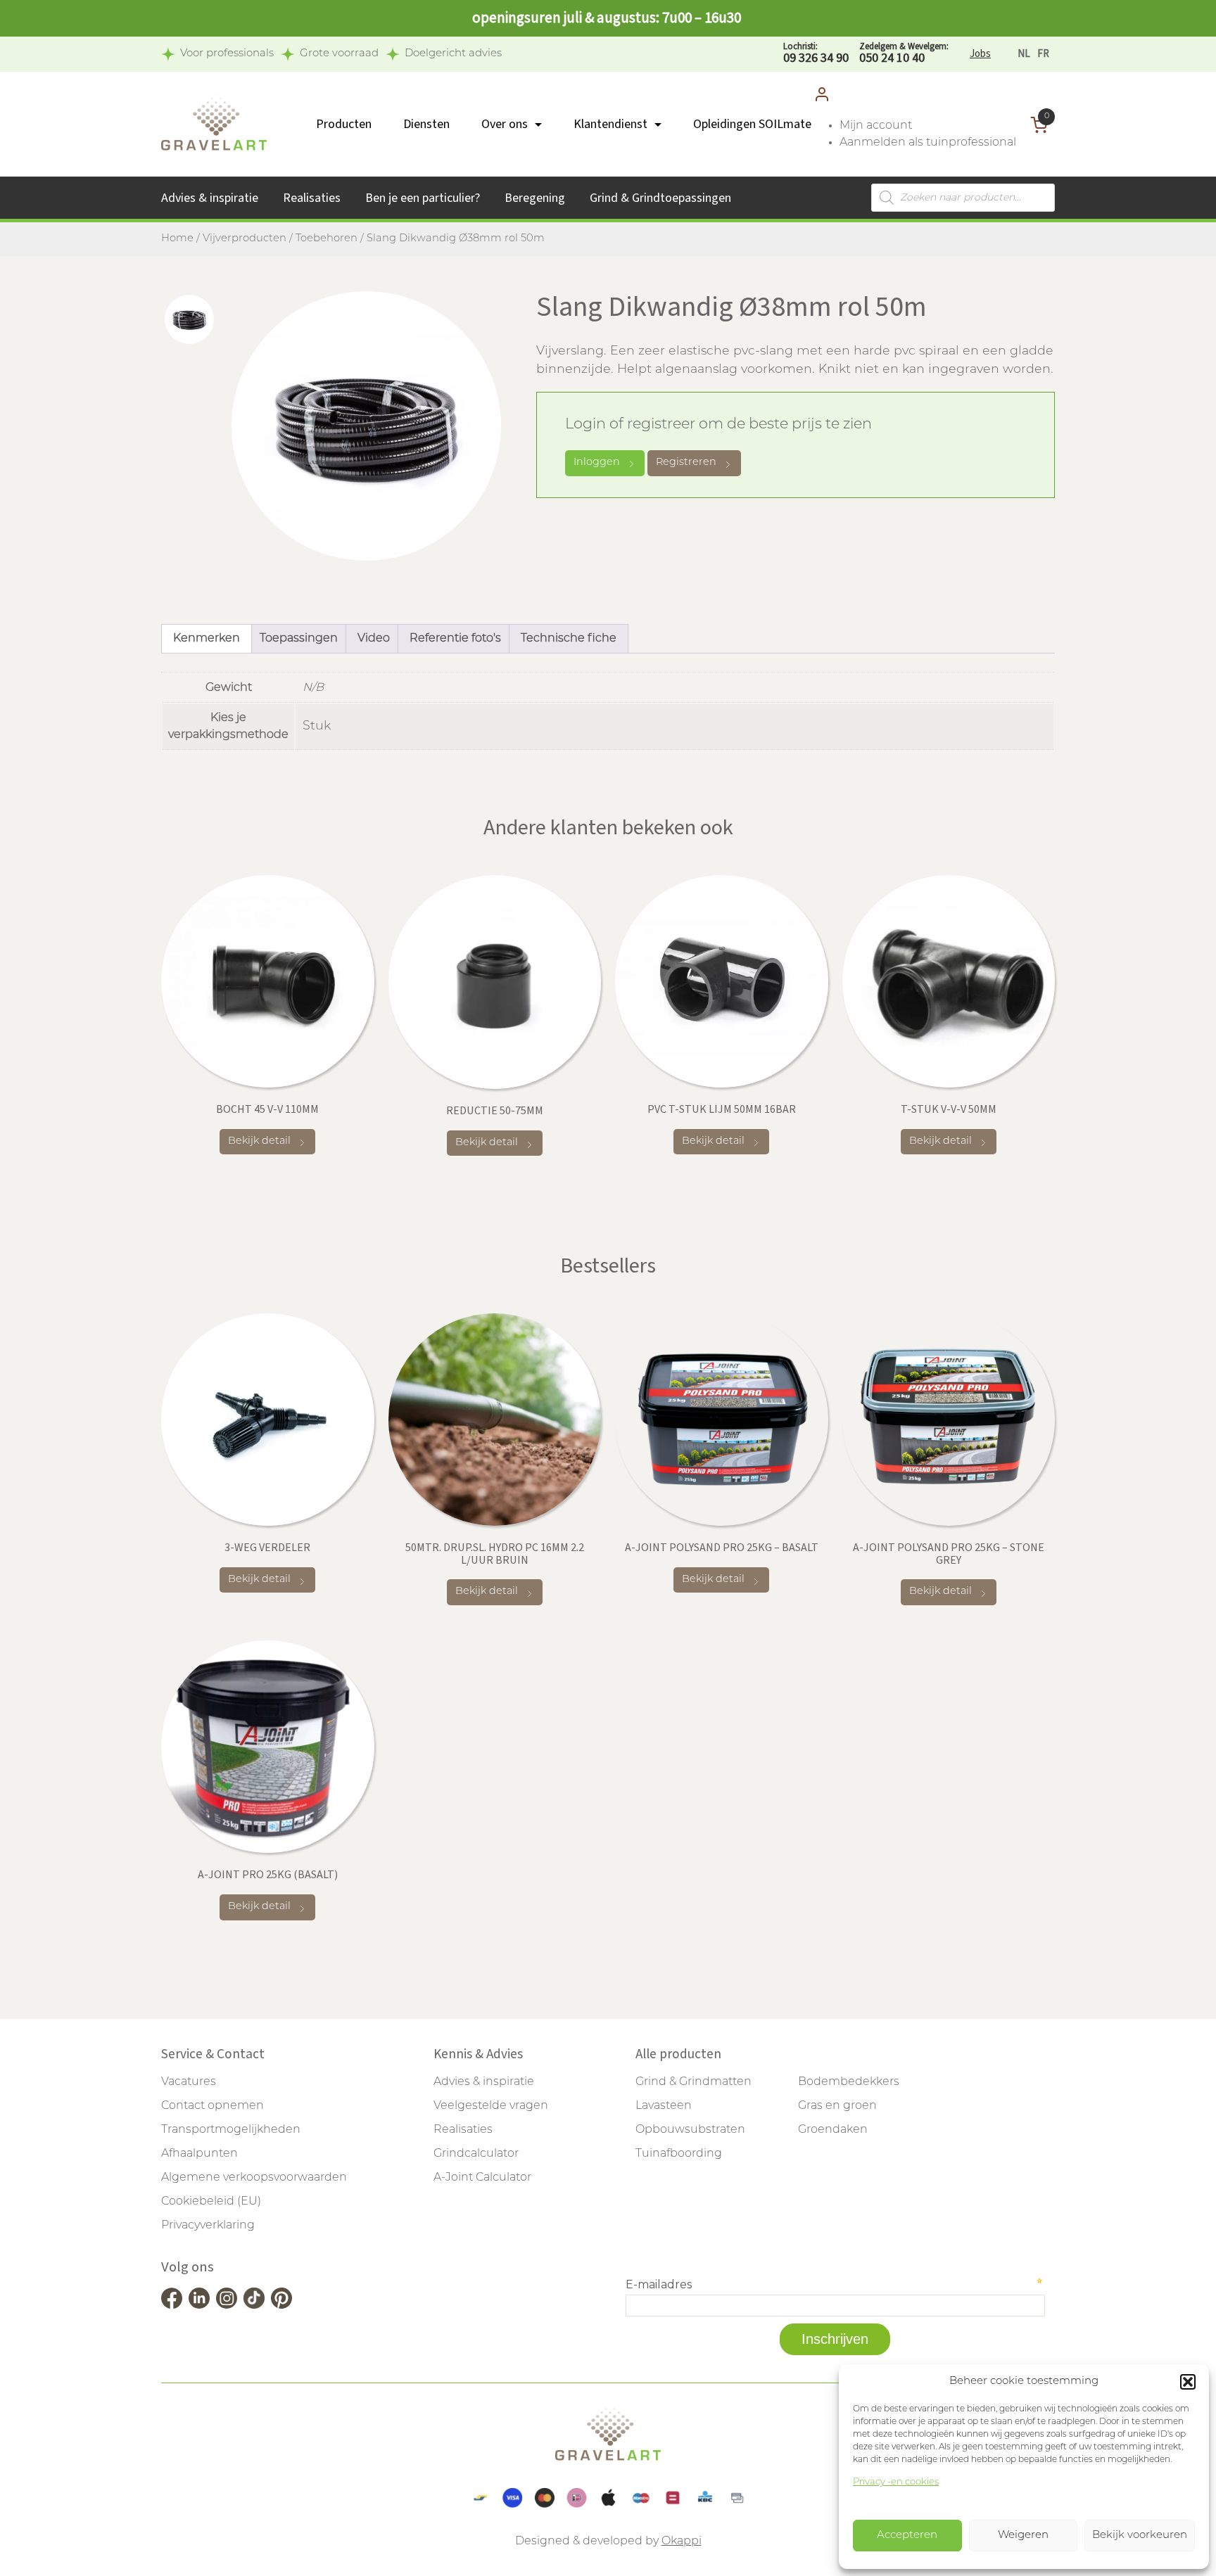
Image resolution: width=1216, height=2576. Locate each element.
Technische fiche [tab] (569, 639)
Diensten (426, 124)
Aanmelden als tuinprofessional (928, 143)
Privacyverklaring (208, 2226)
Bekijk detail (259, 1141)
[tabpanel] (366, 426)
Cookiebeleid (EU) (211, 2202)
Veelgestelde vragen (491, 2106)
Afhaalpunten (199, 2154)
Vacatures (189, 2082)
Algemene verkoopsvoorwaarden (254, 2178)
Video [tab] (374, 639)
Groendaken (833, 2130)
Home (177, 239)
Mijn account (876, 126)
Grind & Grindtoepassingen (660, 198)
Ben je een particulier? (423, 198)
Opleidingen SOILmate (752, 124)
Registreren (686, 463)
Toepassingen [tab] (299, 639)
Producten (344, 124)
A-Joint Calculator (482, 2178)
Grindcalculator (476, 2154)
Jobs (980, 54)
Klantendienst (610, 124)
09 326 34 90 (816, 54)
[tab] (189, 319)
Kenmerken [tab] (207, 639)
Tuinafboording (679, 2154)
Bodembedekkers (849, 2082)
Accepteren (907, 2536)
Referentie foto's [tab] (455, 639)
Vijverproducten (245, 239)
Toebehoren (327, 239)
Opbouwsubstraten (690, 2130)
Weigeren (1023, 2536)
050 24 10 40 (904, 54)
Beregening (535, 198)
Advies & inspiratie (210, 198)
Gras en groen (837, 2106)
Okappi (682, 2542)
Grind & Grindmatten (693, 2082)
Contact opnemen (213, 2106)
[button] (1188, 2382)
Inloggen (597, 463)
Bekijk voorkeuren (1140, 2536)
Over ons (505, 124)
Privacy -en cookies (896, 2482)
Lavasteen (664, 2106)
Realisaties (312, 198)
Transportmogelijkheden (231, 2130)
